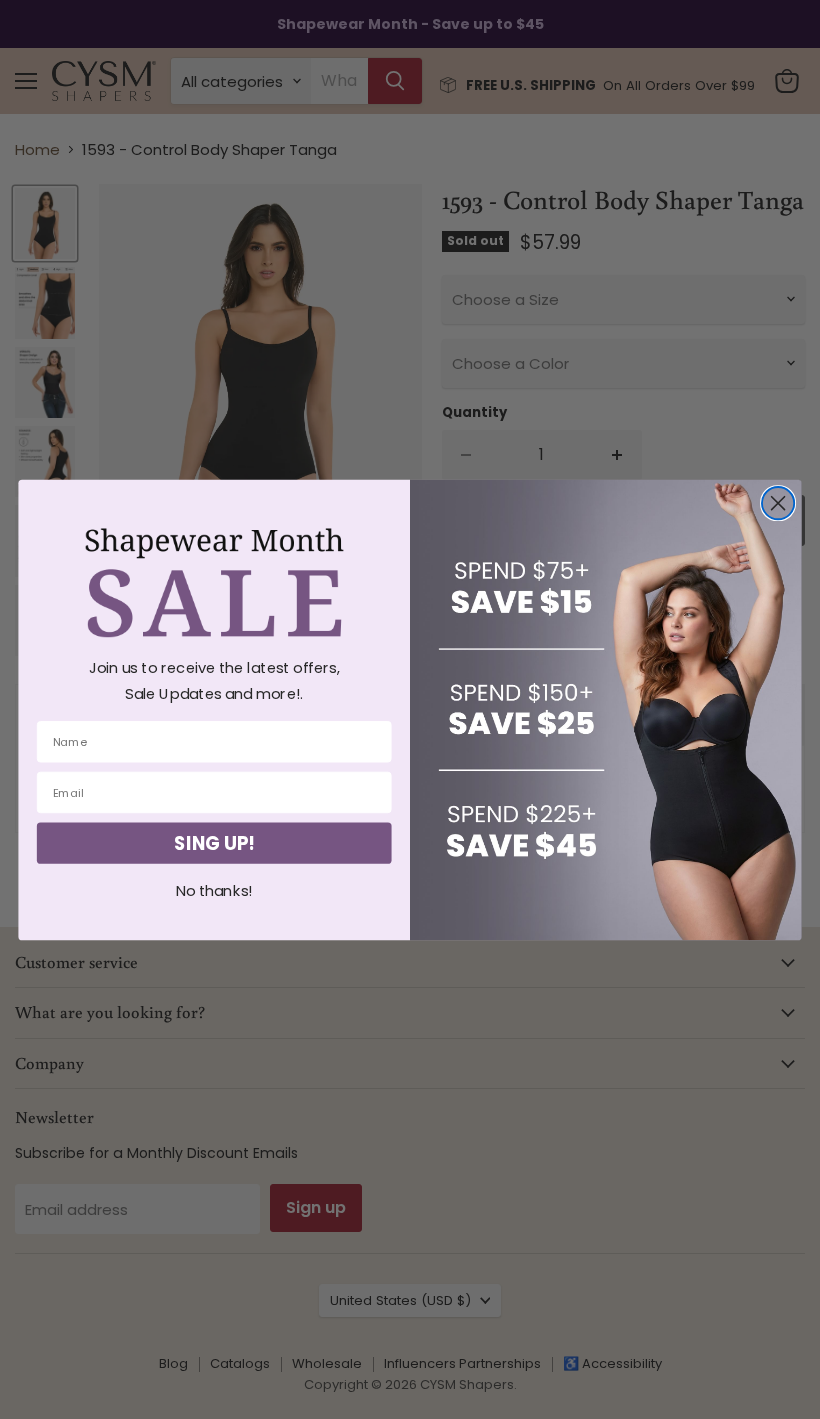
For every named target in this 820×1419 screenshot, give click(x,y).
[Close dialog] (778, 503)
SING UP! (214, 843)
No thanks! (214, 890)
